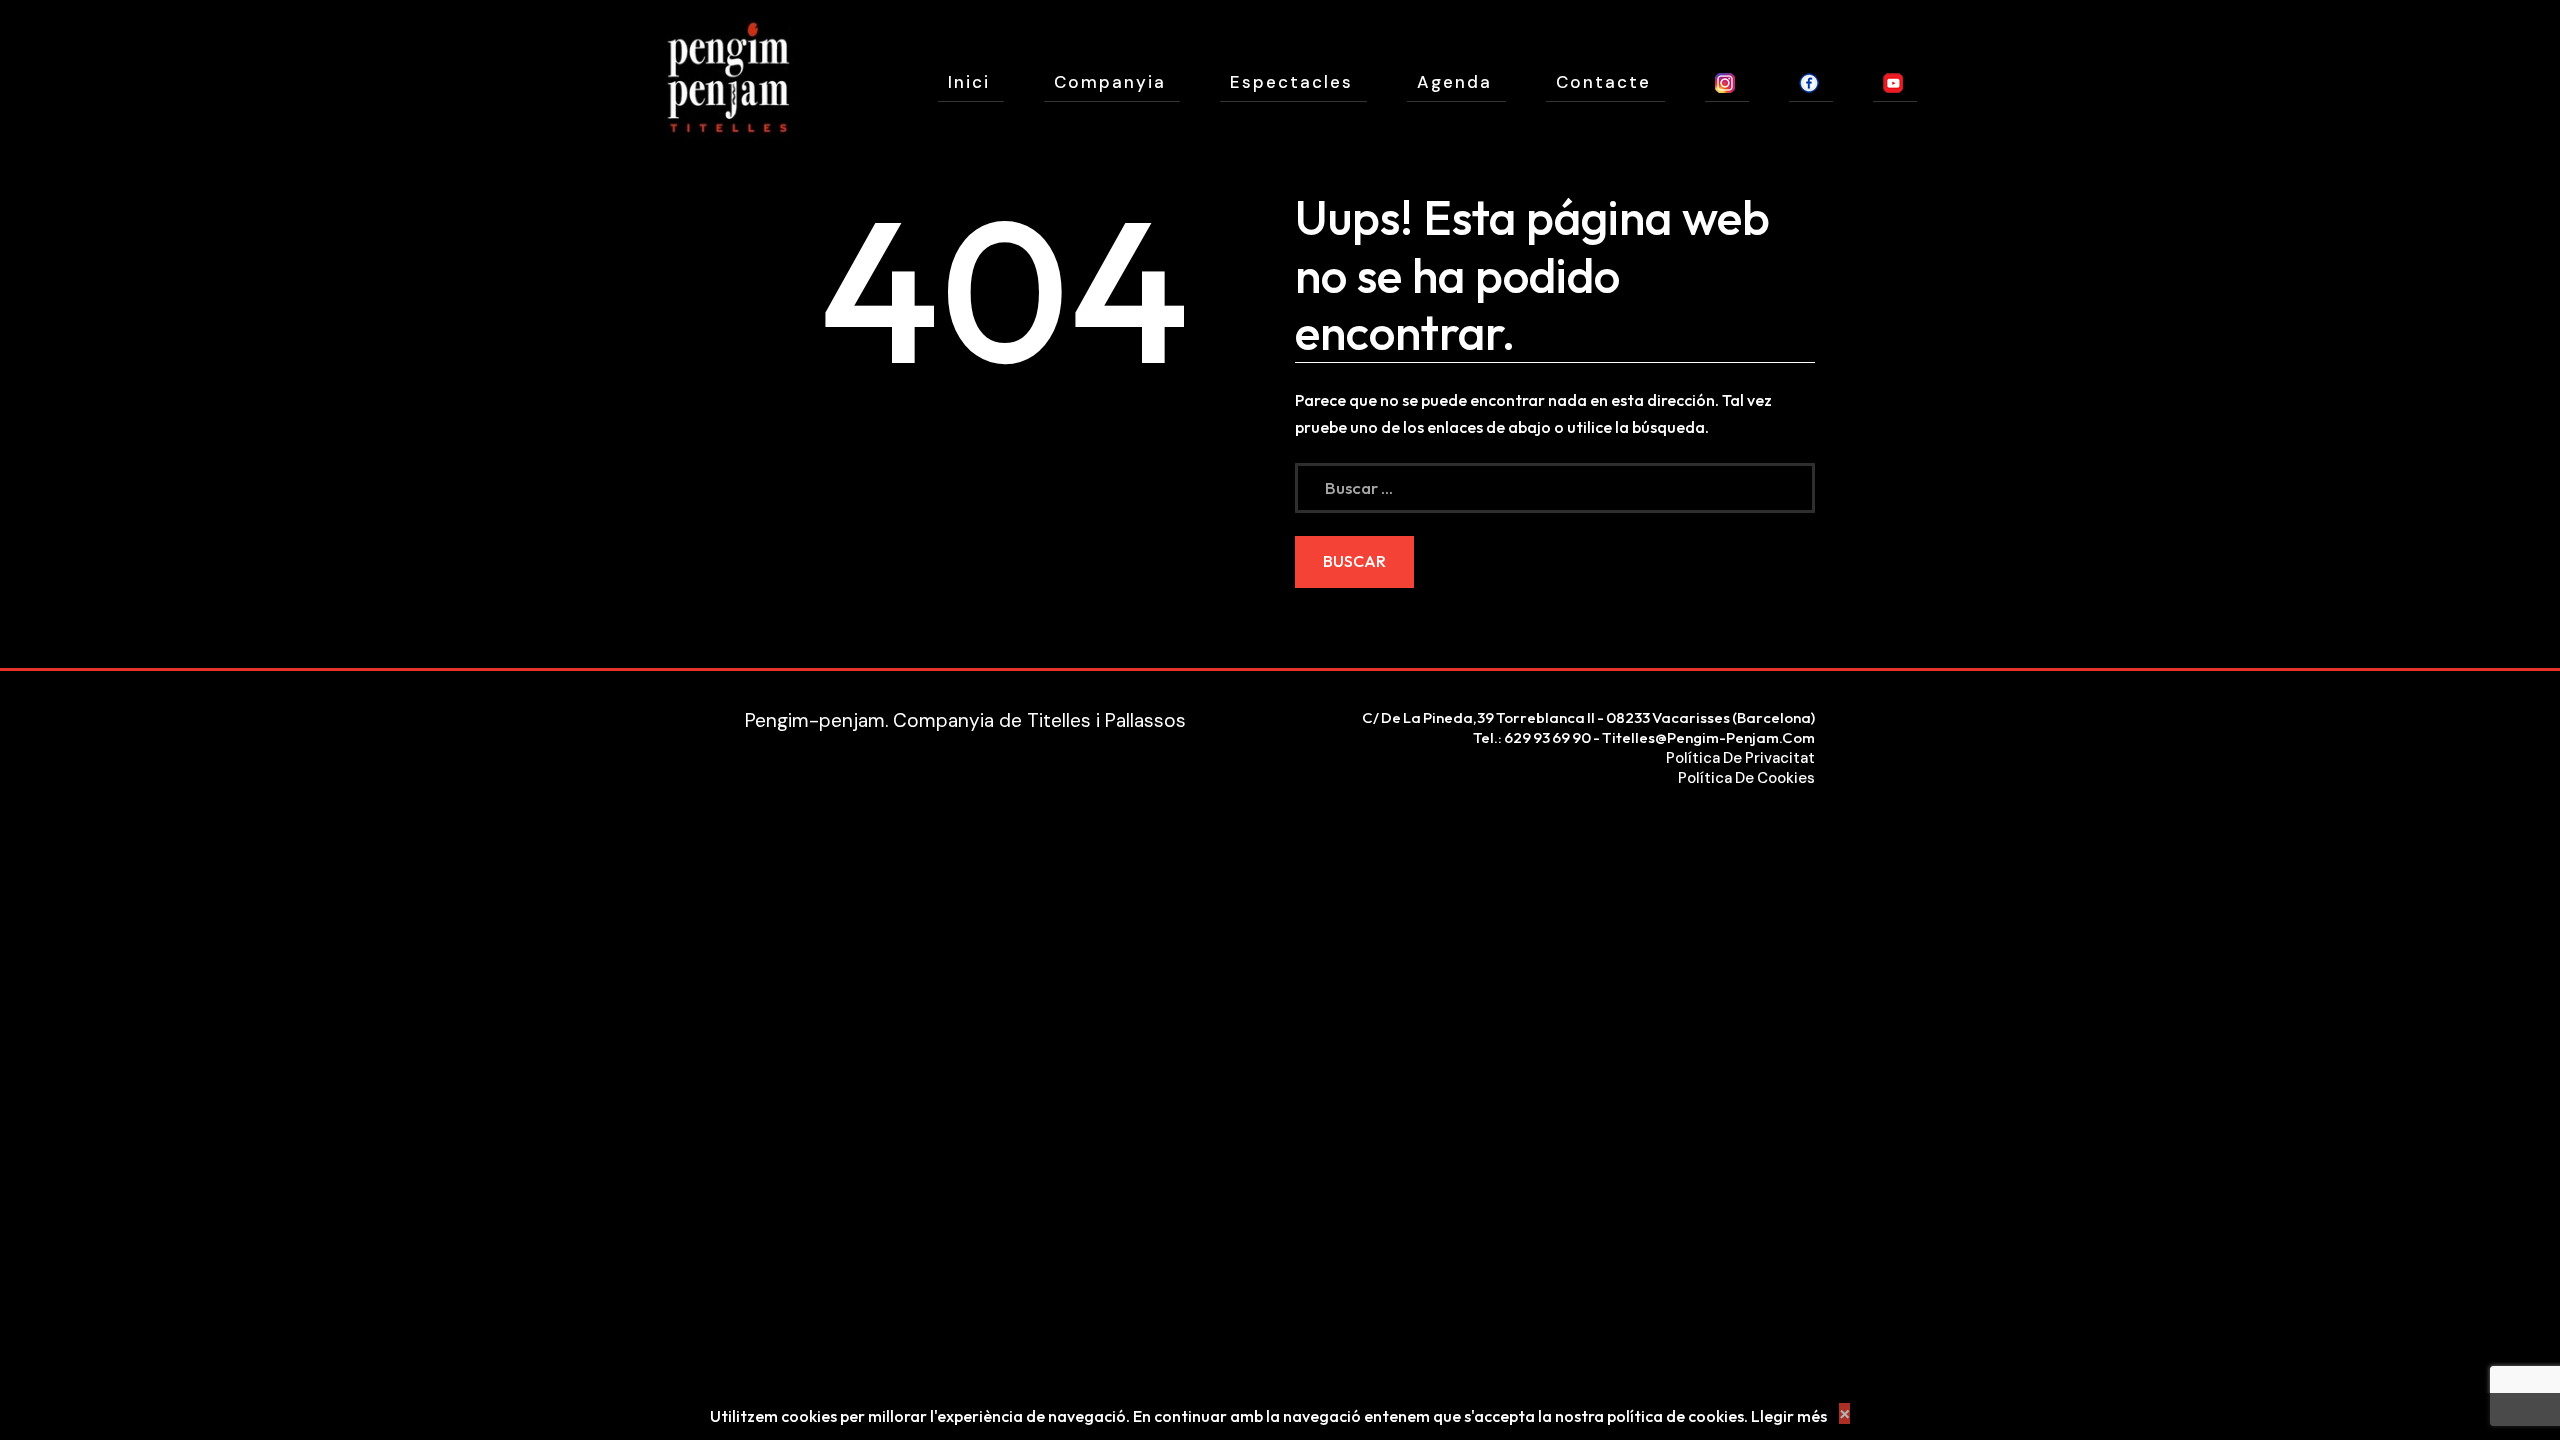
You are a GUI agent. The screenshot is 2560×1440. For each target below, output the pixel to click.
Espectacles (1291, 82)
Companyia (1110, 82)
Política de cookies (1746, 778)
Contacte (1603, 82)
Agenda (1454, 82)
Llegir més (1789, 1416)
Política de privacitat (1740, 758)
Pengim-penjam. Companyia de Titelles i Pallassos (965, 720)
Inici (969, 82)
